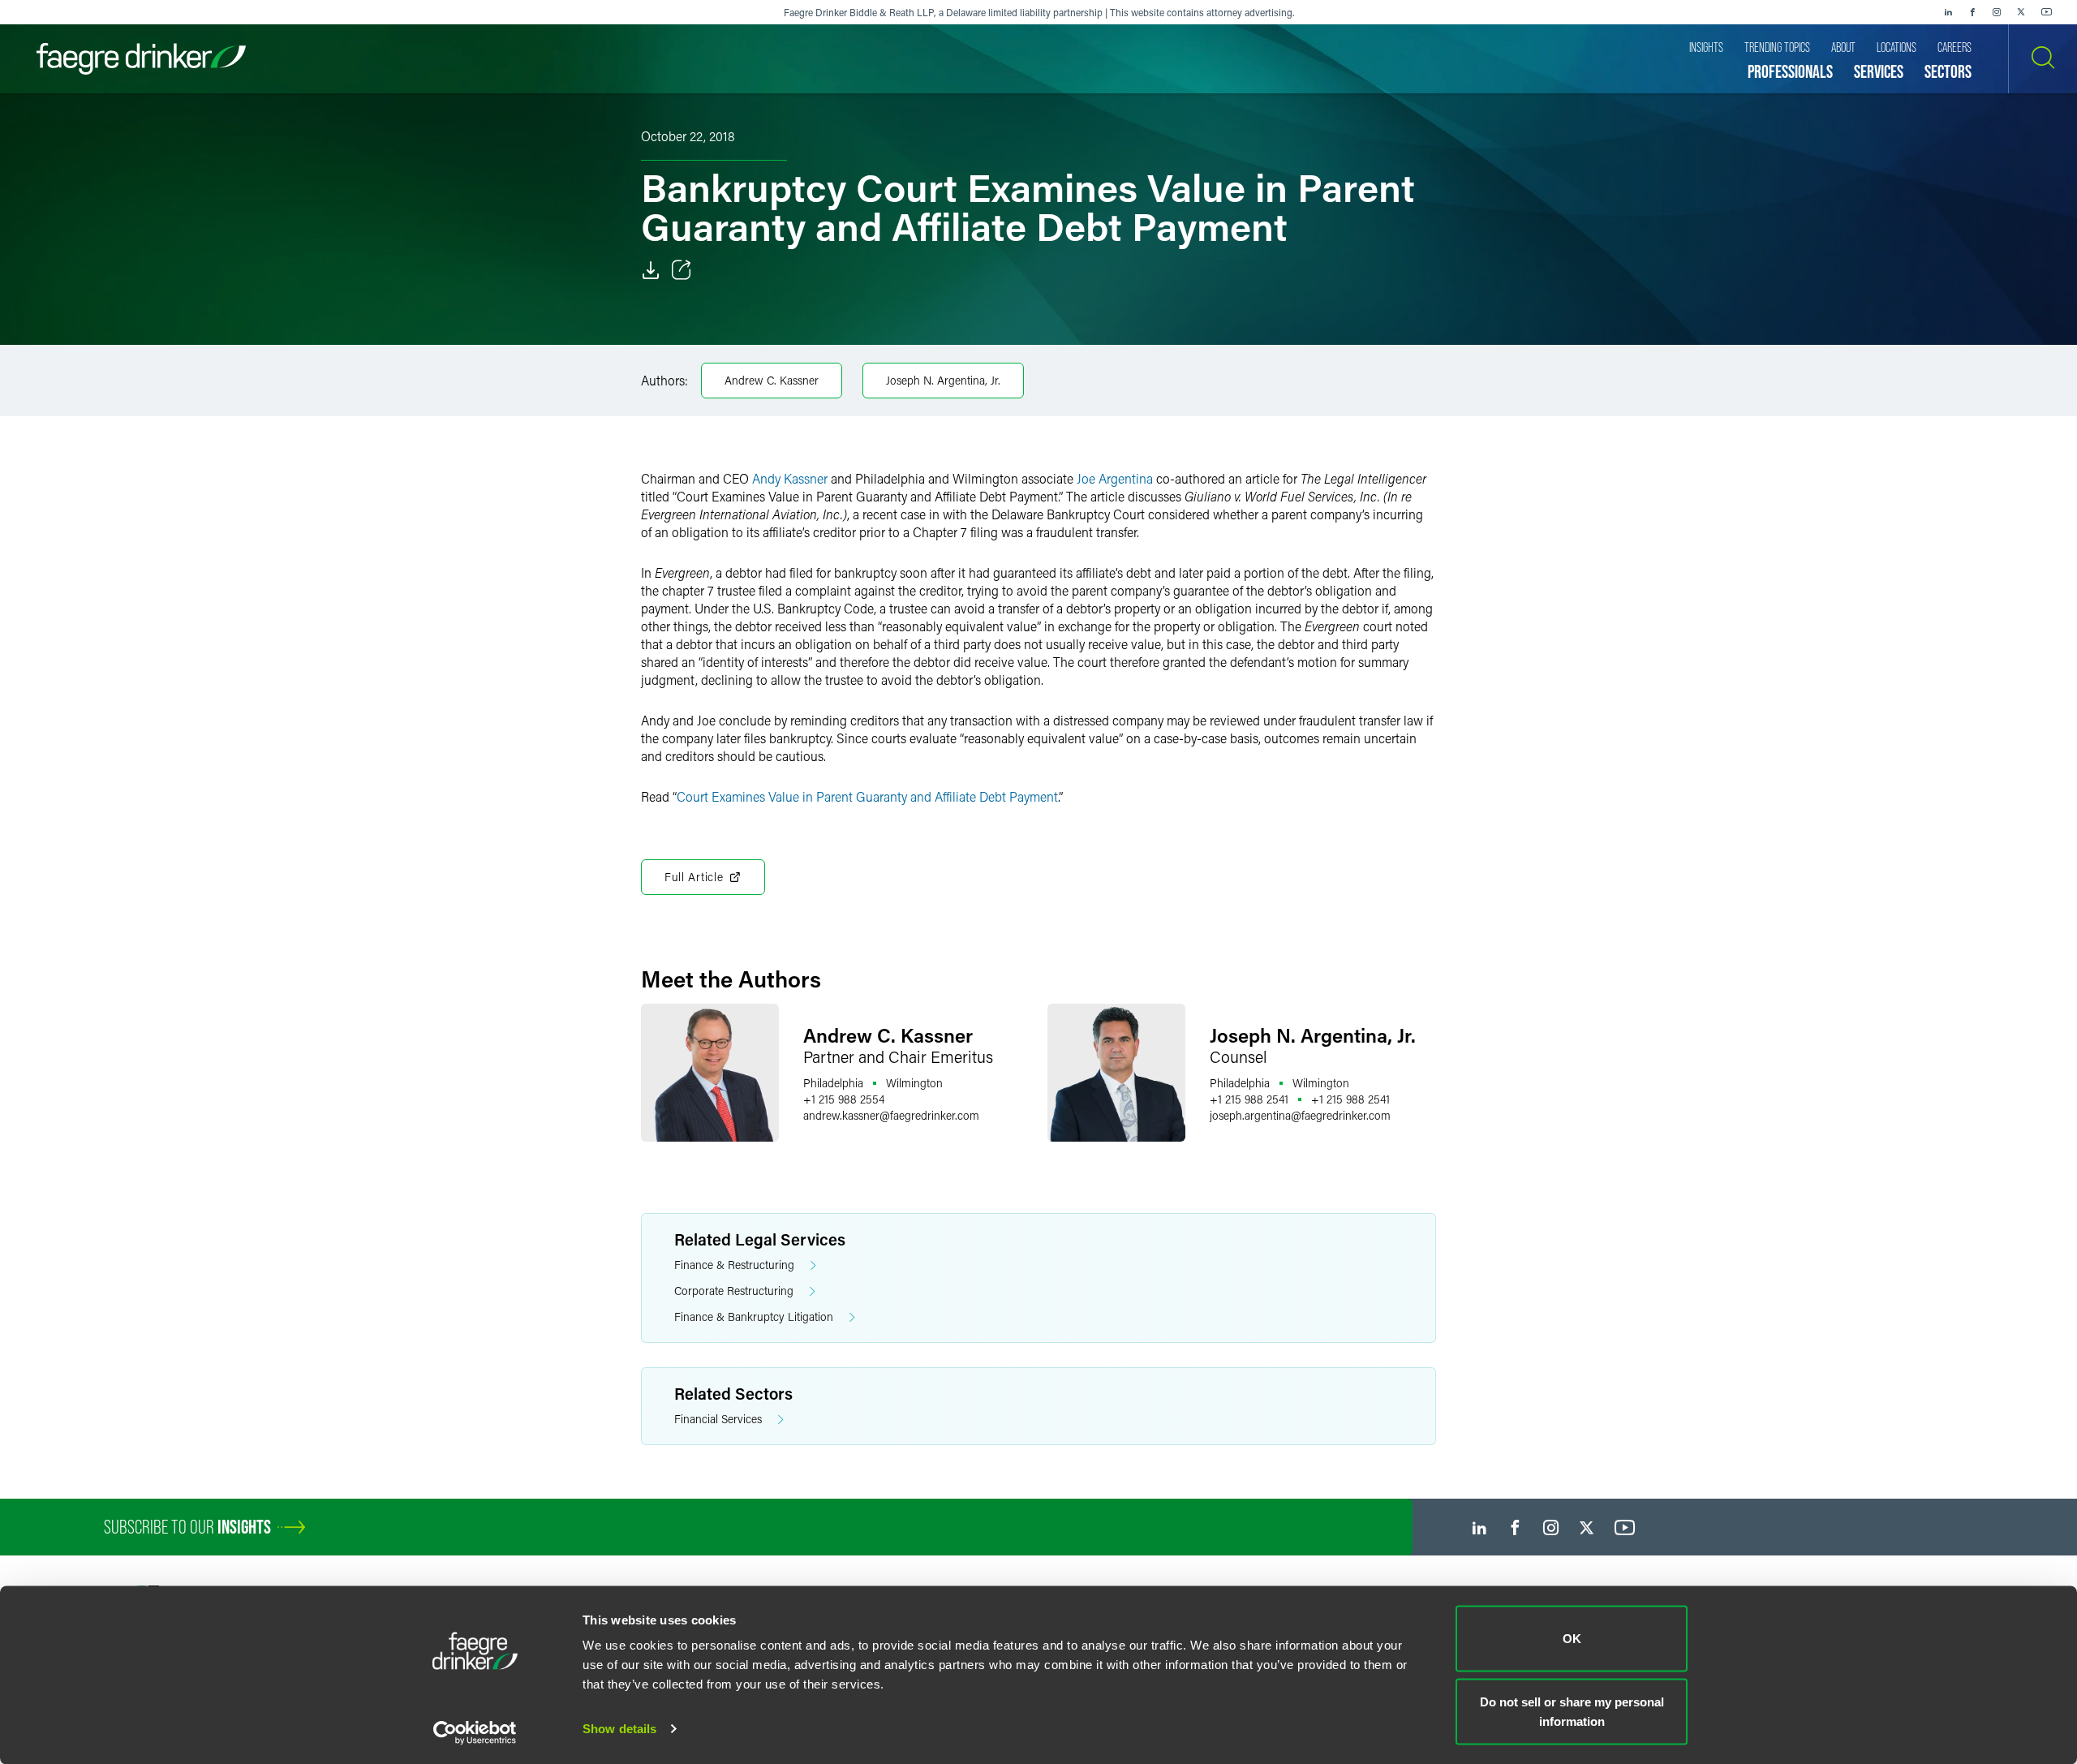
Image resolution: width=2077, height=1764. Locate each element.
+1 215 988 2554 (844, 1099)
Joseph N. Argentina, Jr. (943, 380)
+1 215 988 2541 (1249, 1099)
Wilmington (914, 1083)
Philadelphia (833, 1083)
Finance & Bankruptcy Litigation (754, 1317)
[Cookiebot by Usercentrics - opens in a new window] (475, 1732)
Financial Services (718, 1419)
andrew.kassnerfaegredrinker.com (891, 1115)
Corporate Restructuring (734, 1291)
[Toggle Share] (682, 270)
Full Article (694, 877)
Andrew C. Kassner (772, 380)
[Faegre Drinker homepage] (141, 59)
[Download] (651, 270)
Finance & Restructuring (734, 1265)
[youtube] (2047, 12)
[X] (2021, 12)
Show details (619, 1729)
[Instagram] (1997, 12)
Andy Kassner (790, 478)
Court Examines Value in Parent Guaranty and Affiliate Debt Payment (867, 796)
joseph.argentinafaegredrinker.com (1300, 1115)
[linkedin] (1948, 12)
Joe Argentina (1115, 478)
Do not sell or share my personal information (1572, 1711)
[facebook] (1972, 12)
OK (1572, 1639)
